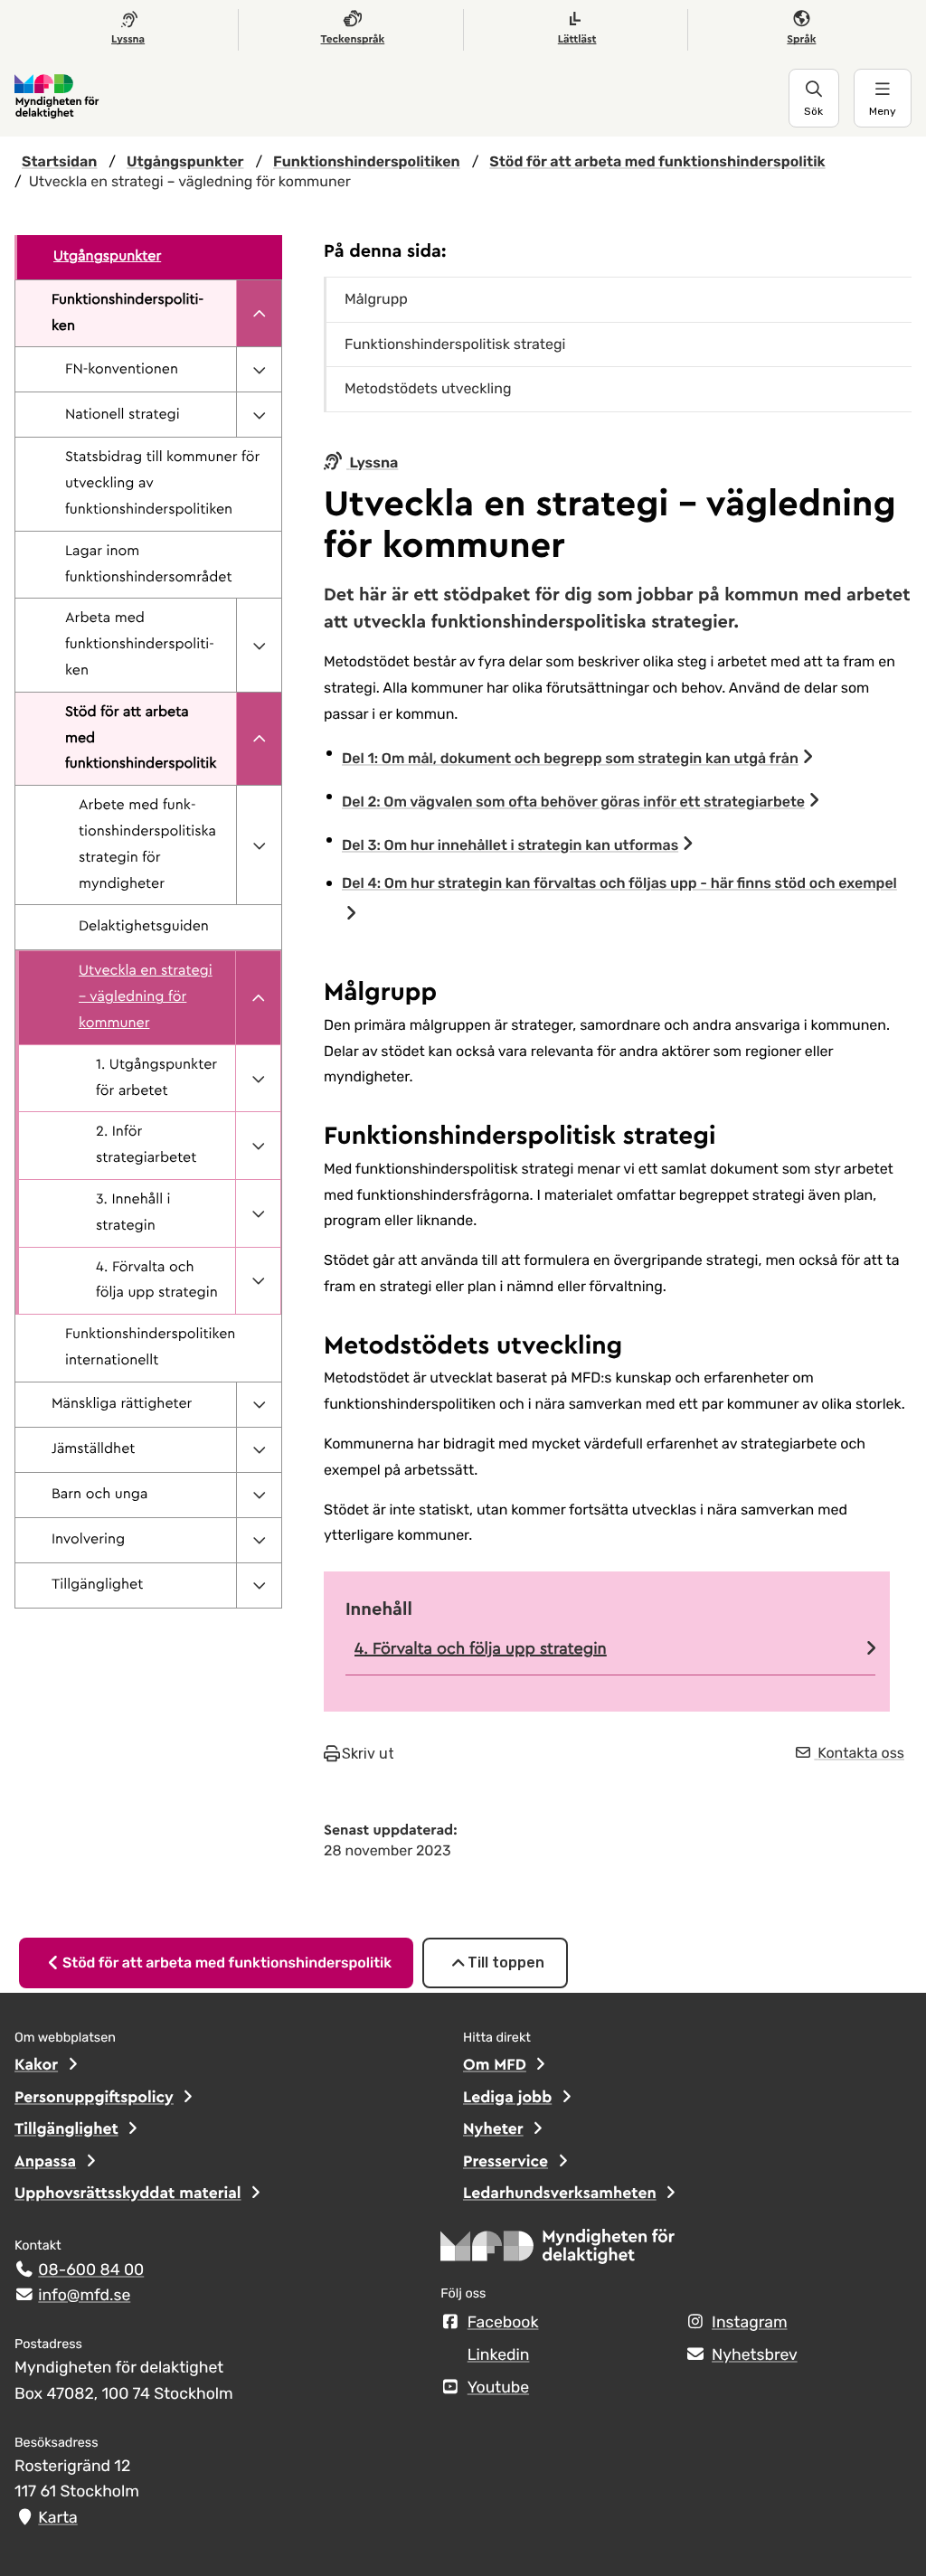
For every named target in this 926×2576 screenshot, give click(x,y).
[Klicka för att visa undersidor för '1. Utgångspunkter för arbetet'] (258, 1079)
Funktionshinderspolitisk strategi (455, 344)
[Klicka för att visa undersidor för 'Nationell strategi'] (259, 415)
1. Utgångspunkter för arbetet (156, 1078)
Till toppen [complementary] (506, 1963)
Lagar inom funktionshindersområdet (149, 565)
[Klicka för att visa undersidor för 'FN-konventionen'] (259, 369)
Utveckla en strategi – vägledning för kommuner (146, 997)
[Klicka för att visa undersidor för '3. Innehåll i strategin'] (258, 1213)
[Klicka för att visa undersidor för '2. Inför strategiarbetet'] (258, 1146)
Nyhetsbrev (755, 2355)
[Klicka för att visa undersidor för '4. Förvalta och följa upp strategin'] (258, 1281)
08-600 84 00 (91, 2270)
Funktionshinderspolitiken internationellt (150, 1348)
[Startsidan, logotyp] (558, 2252)
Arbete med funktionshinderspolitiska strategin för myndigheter (147, 845)
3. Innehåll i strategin (133, 1213)
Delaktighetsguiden (144, 927)
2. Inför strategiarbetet (146, 1145)
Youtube (498, 2388)
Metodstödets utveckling (428, 388)
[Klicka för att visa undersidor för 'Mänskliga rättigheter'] (259, 1405)
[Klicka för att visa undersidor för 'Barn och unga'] (259, 1495)
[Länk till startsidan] (402, 98)
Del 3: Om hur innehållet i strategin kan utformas (510, 845)
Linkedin (499, 2355)
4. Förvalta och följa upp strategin (157, 1281)
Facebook (503, 2323)
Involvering (88, 1540)
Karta (57, 2518)
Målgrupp (376, 299)
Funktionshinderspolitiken (128, 313)
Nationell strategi (123, 415)
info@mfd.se (84, 2296)
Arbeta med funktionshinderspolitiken (140, 645)
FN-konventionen (122, 370)
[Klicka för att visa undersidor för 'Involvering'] (259, 1540)
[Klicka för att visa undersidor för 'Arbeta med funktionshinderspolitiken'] (259, 645)
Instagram (749, 2323)
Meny (883, 111)
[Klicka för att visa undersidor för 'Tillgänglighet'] (259, 1585)
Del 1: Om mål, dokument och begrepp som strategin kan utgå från (570, 758)
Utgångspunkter (107, 257)
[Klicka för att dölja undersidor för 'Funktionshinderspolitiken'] (259, 314)
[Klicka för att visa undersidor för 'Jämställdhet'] (259, 1450)
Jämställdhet (93, 1449)
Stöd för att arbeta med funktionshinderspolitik (141, 739)
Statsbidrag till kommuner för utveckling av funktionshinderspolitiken (162, 484)
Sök (813, 111)
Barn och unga (99, 1495)
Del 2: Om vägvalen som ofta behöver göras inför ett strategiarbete (573, 802)
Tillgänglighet (97, 1585)
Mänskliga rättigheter (122, 1404)
